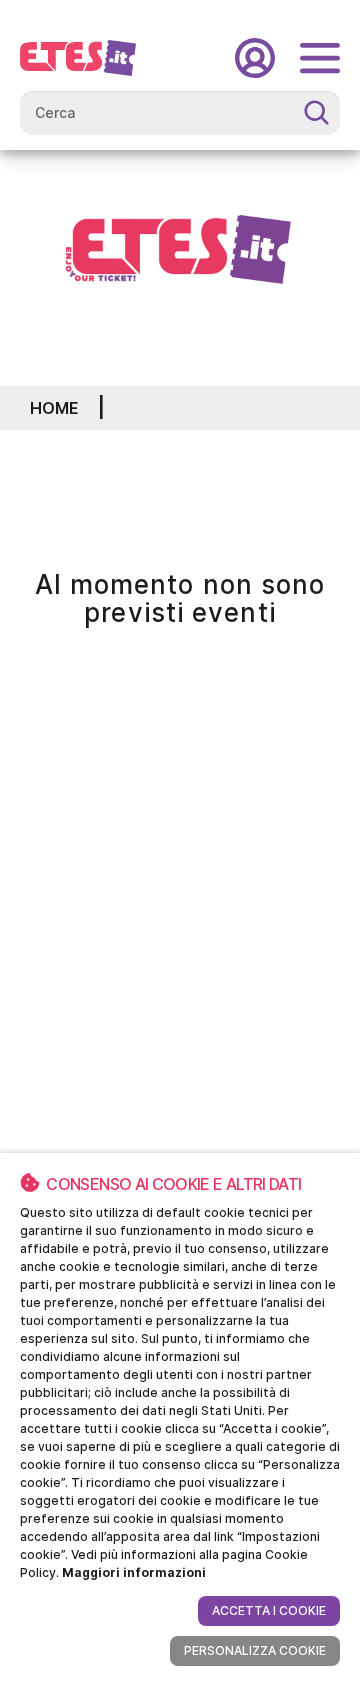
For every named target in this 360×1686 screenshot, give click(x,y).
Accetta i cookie (269, 1610)
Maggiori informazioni (134, 1572)
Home (54, 408)
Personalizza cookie (255, 1650)
